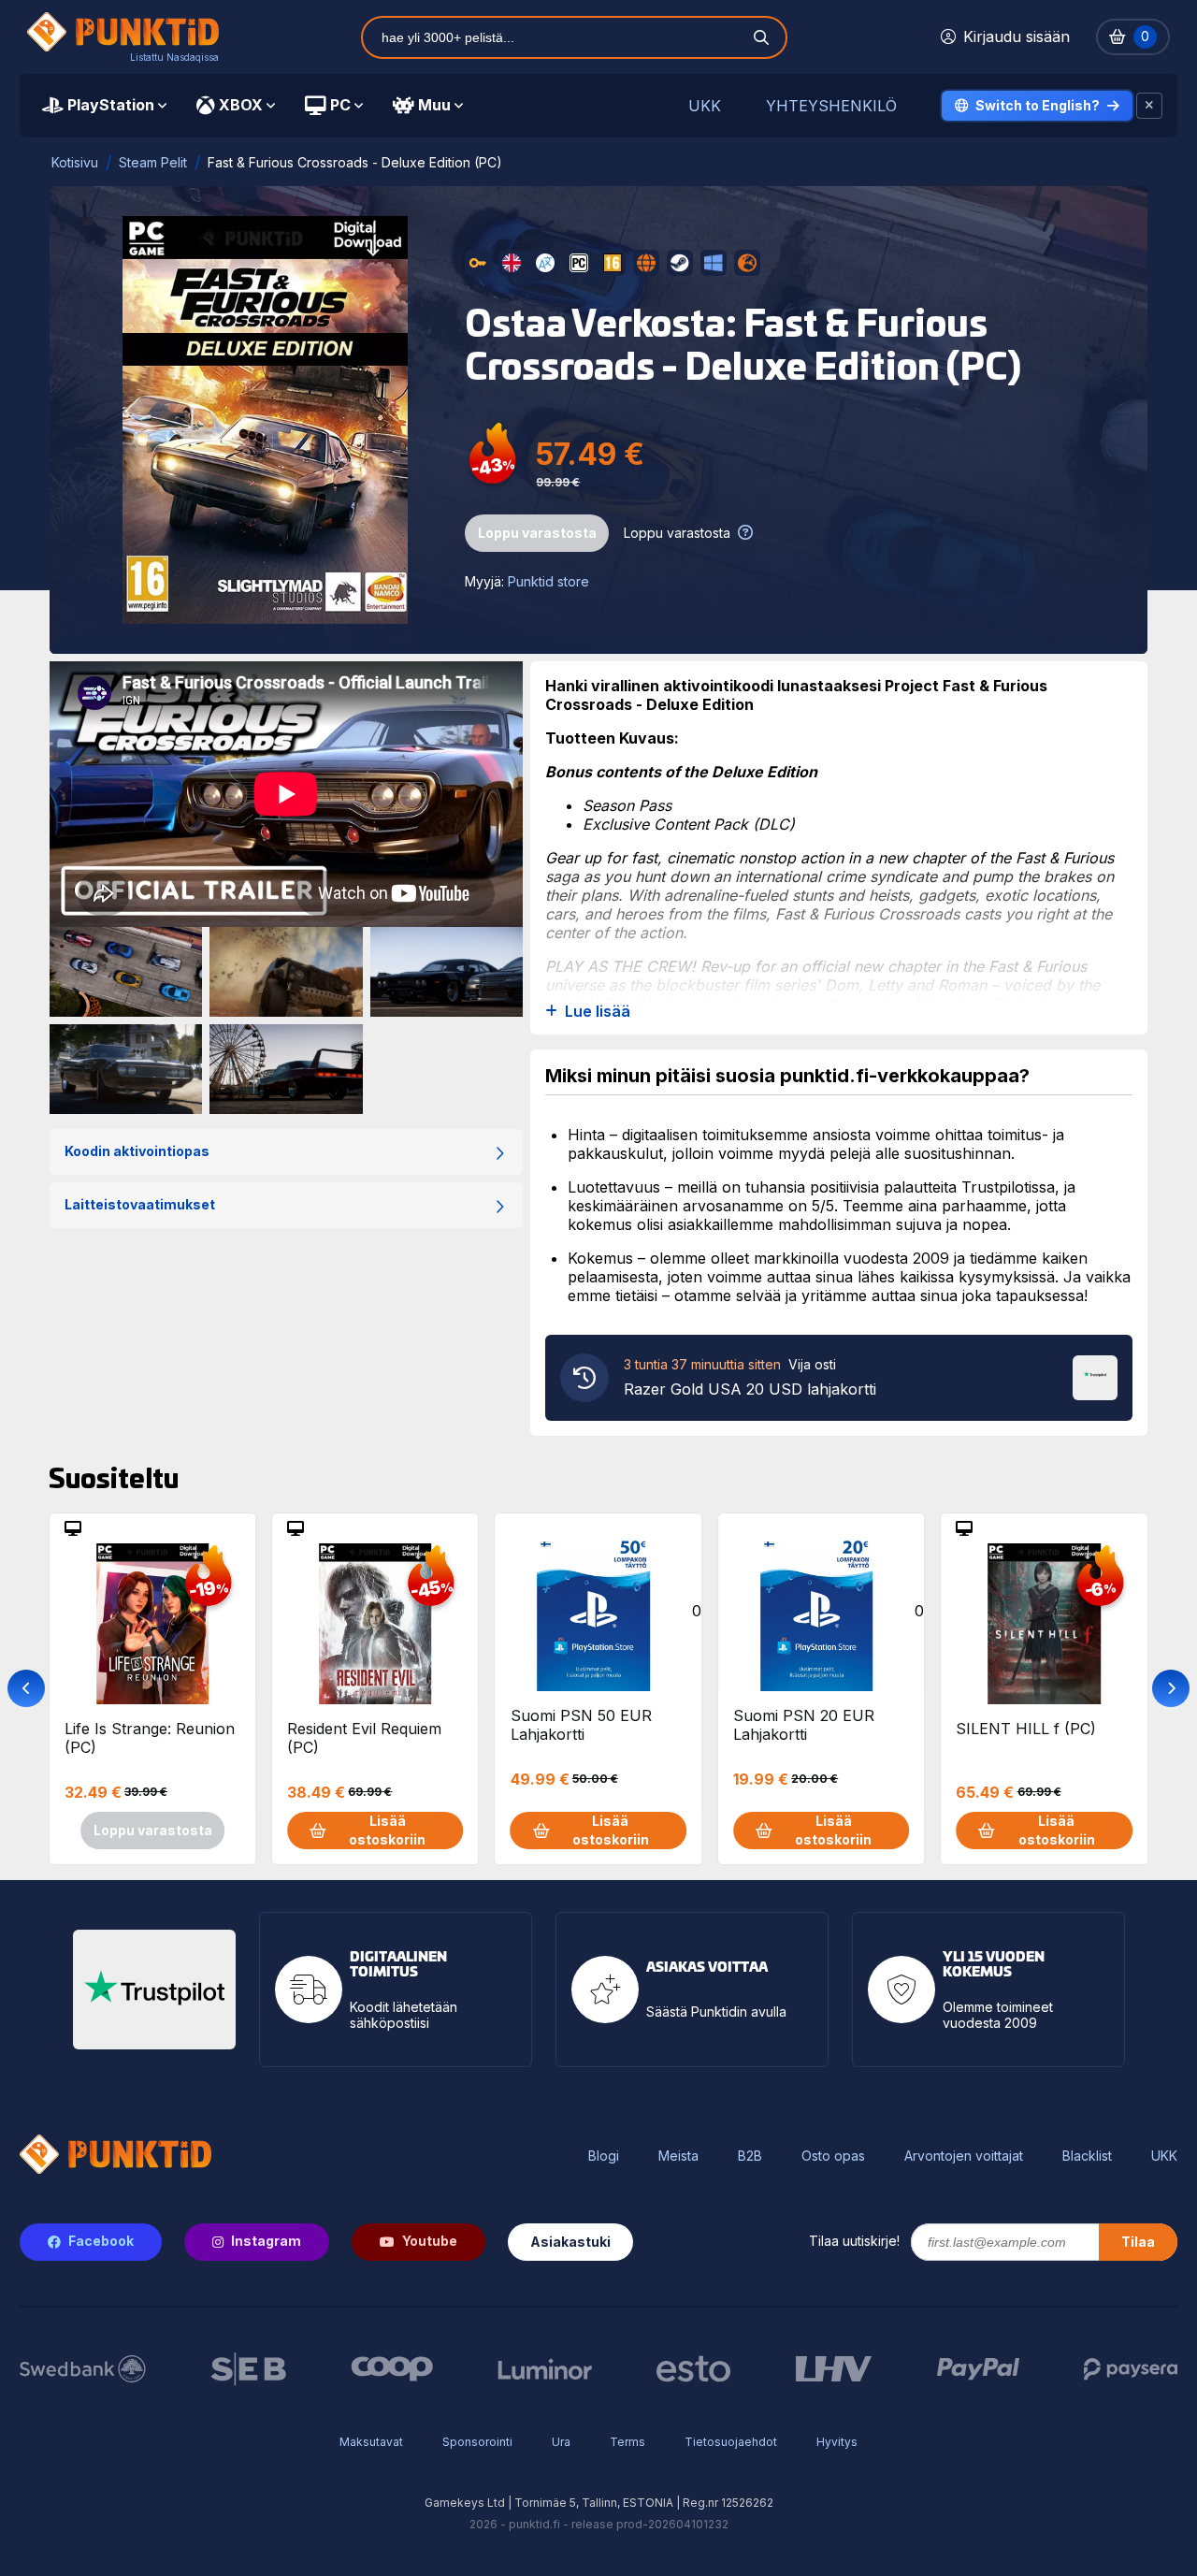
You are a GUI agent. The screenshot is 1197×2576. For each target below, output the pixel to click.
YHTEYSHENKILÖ (831, 106)
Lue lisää (598, 1012)
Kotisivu (75, 162)
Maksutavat (371, 2442)
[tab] (104, 106)
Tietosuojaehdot (731, 2442)
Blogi (604, 2156)
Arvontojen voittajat (964, 2156)
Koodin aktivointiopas (137, 1151)
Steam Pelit (153, 162)
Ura (561, 2442)
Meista (678, 2156)
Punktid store (548, 581)
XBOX (241, 105)
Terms (627, 2442)
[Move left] (26, 1688)
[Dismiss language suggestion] (1149, 106)
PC (340, 105)
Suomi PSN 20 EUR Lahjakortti (804, 1725)
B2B (750, 2156)
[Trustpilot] (1095, 1376)
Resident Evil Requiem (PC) (364, 1738)
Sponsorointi (477, 2442)
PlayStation (111, 105)
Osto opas (833, 2156)
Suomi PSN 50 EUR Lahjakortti (581, 1725)
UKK (705, 106)
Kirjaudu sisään (1017, 36)
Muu (434, 105)
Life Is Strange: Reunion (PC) (150, 1738)
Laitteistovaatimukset (140, 1204)
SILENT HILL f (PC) (1026, 1729)
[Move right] (1171, 1688)
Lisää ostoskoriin (387, 1830)
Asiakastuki (570, 2242)
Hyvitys (837, 2442)
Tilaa (1138, 2242)
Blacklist (1087, 2156)
